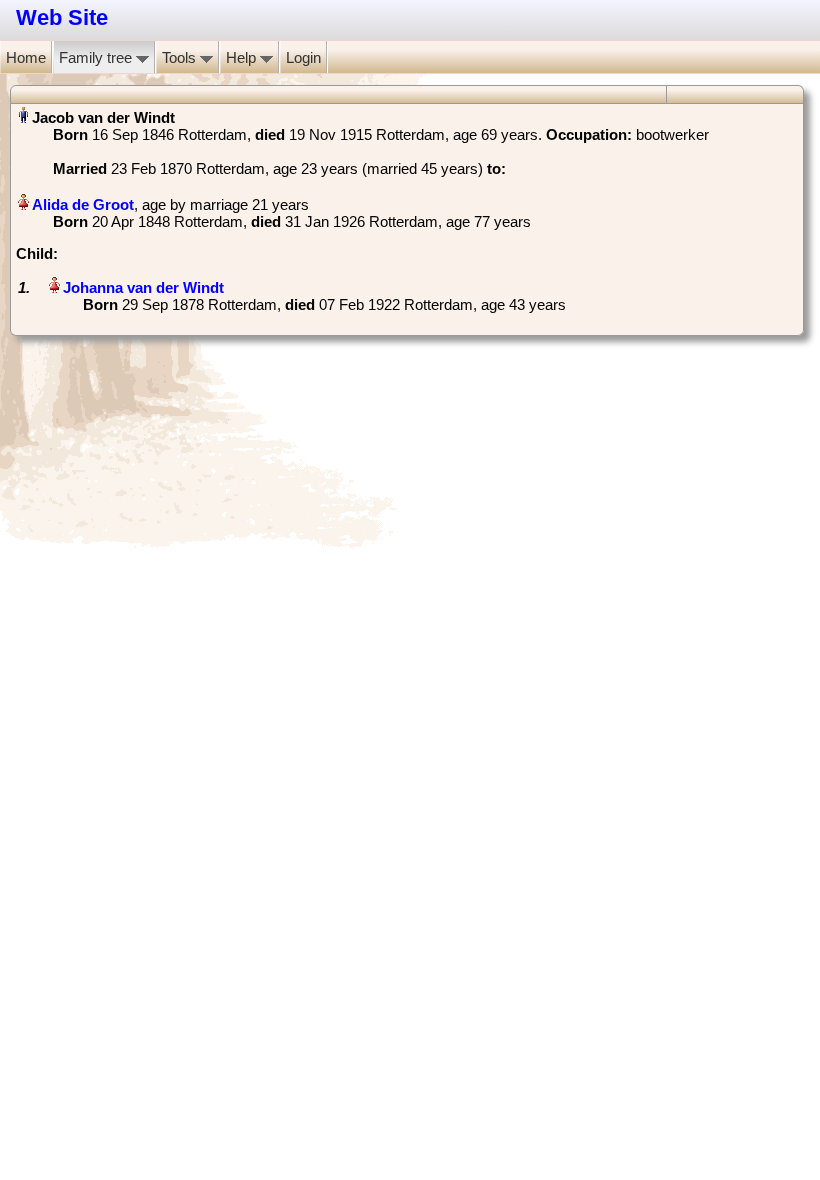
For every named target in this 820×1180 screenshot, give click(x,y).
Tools (181, 57)
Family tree (97, 57)
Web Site (62, 17)
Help (243, 57)
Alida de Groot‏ (83, 204)
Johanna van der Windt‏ (143, 287)
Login (303, 57)
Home (26, 57)
